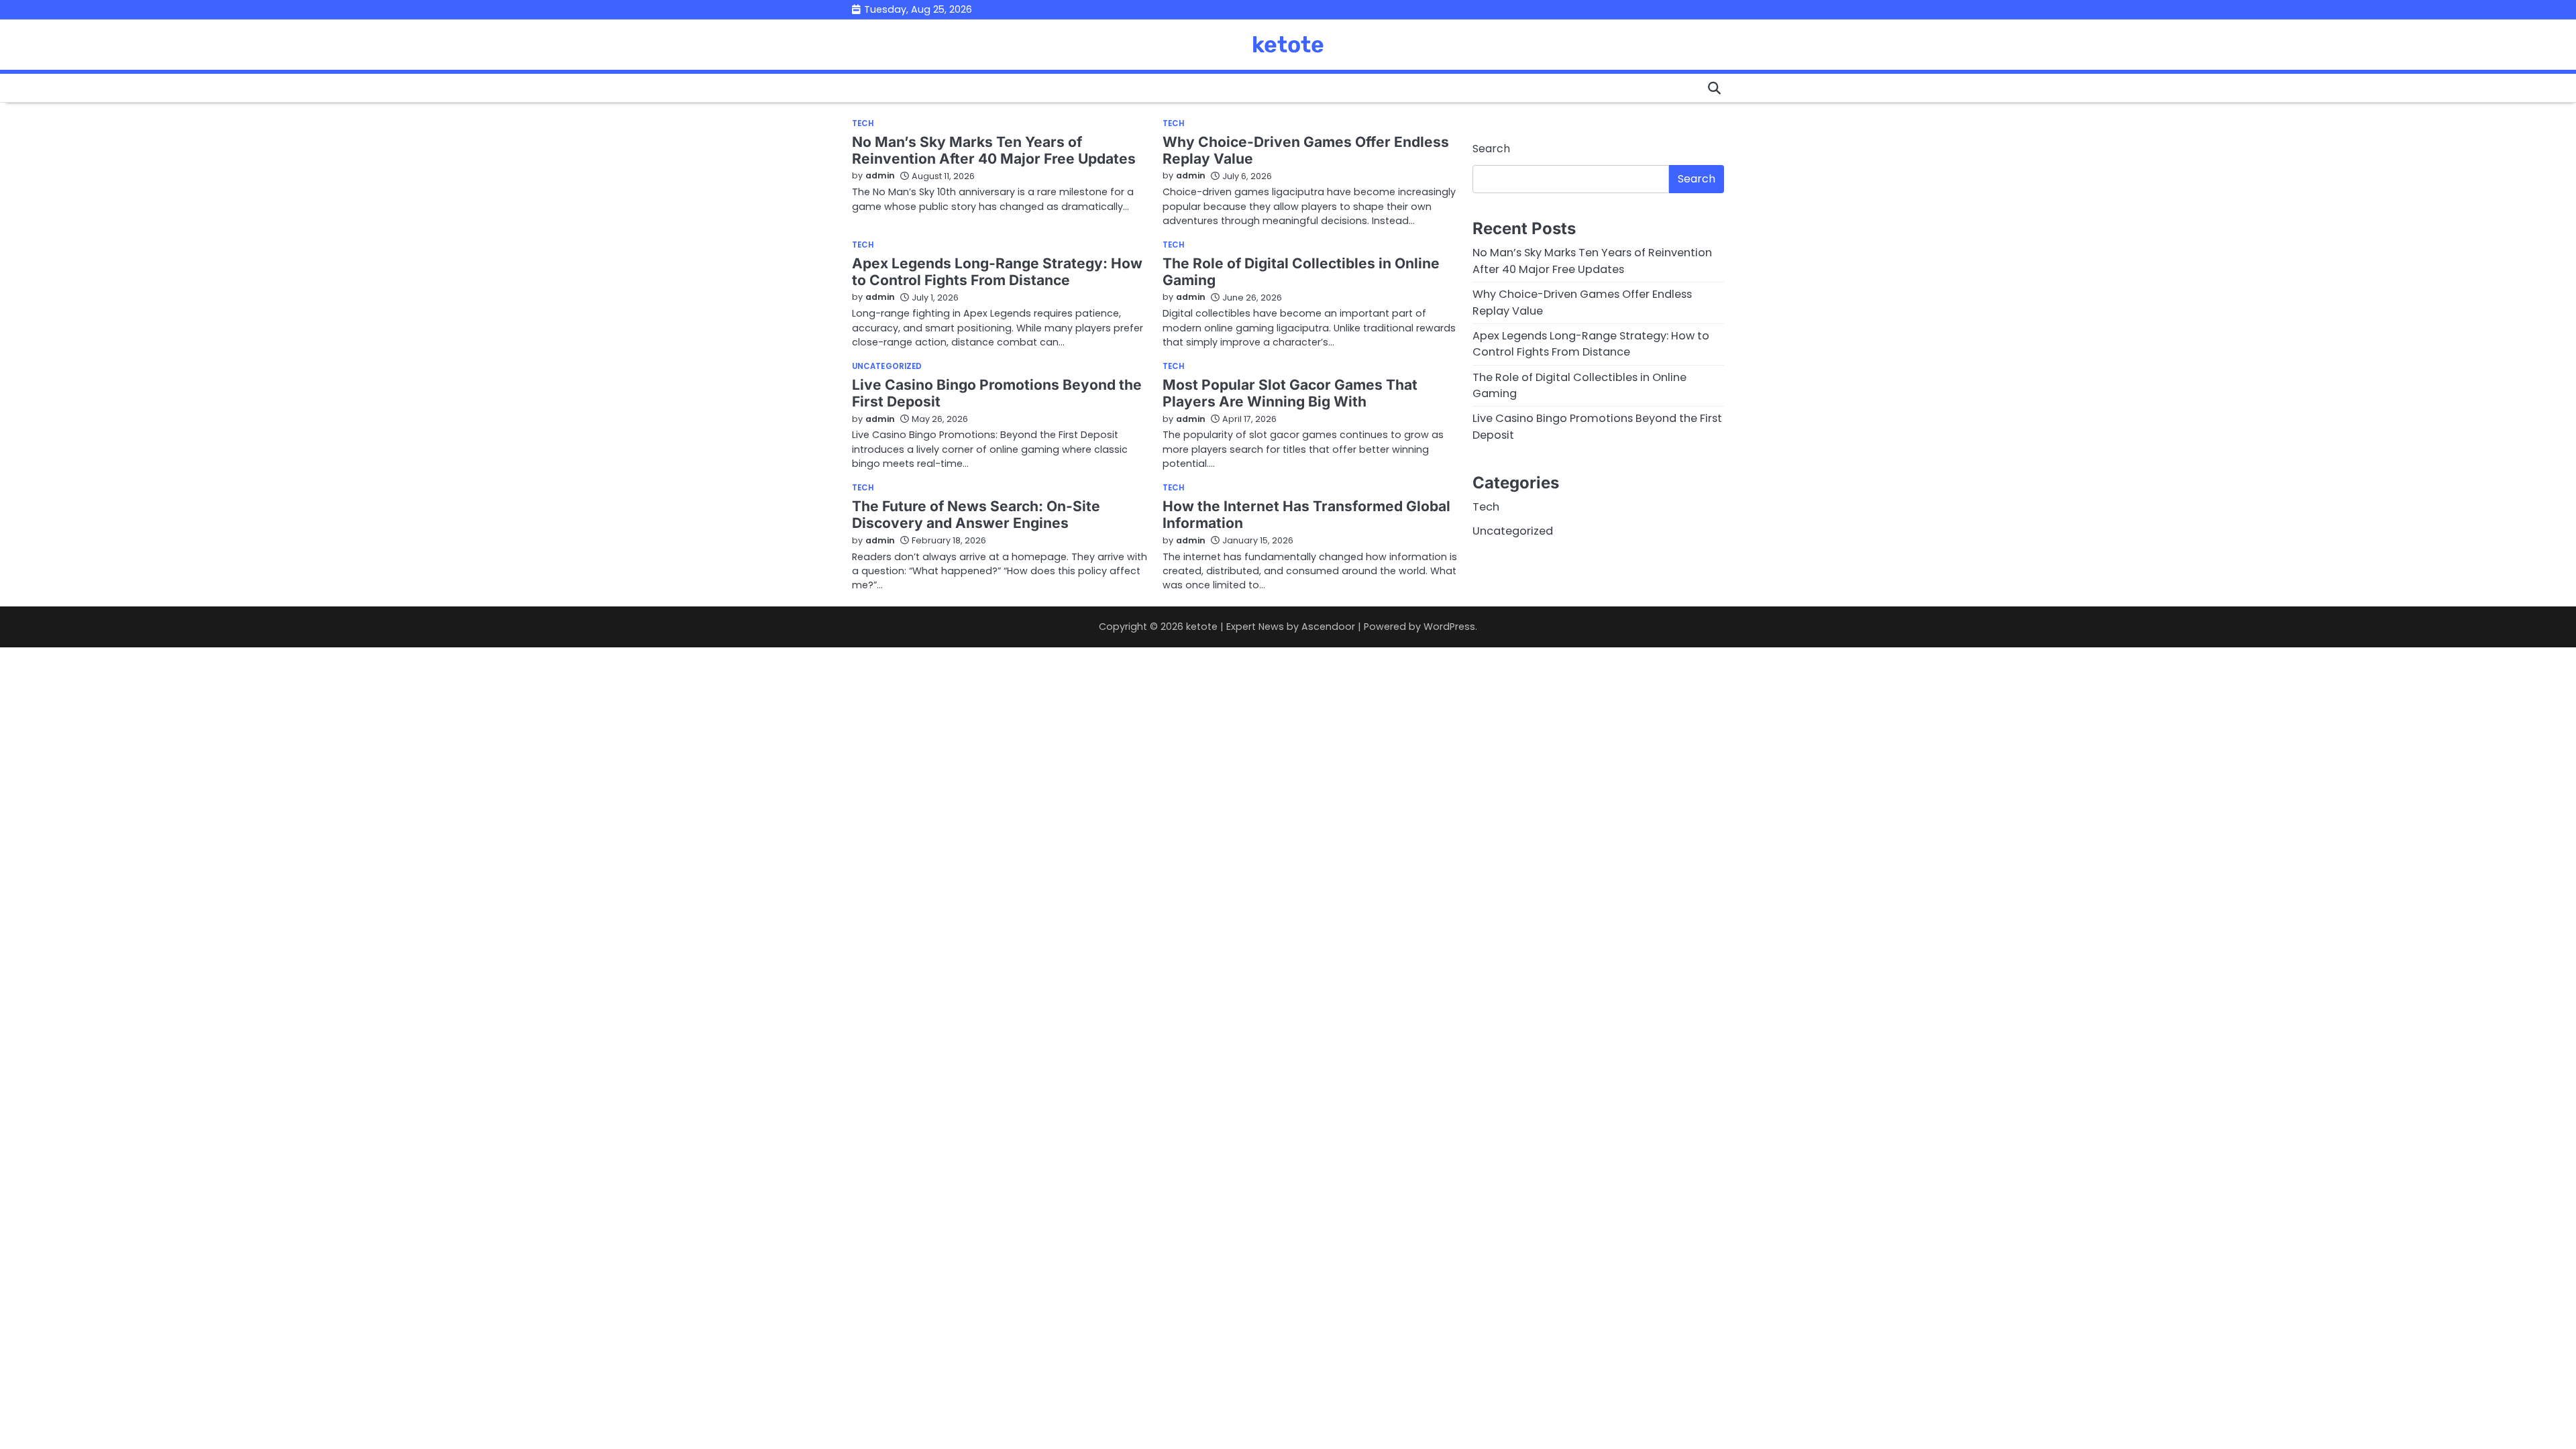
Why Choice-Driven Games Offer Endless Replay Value (1306, 150)
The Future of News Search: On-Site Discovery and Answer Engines (976, 515)
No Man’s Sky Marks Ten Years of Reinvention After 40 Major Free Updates (994, 150)
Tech (863, 124)
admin (880, 175)
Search (1491, 149)
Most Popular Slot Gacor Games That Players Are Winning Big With (1290, 393)
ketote (1288, 44)
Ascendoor (1328, 627)
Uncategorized (887, 367)
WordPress (1449, 627)
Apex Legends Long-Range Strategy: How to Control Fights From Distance (997, 272)
